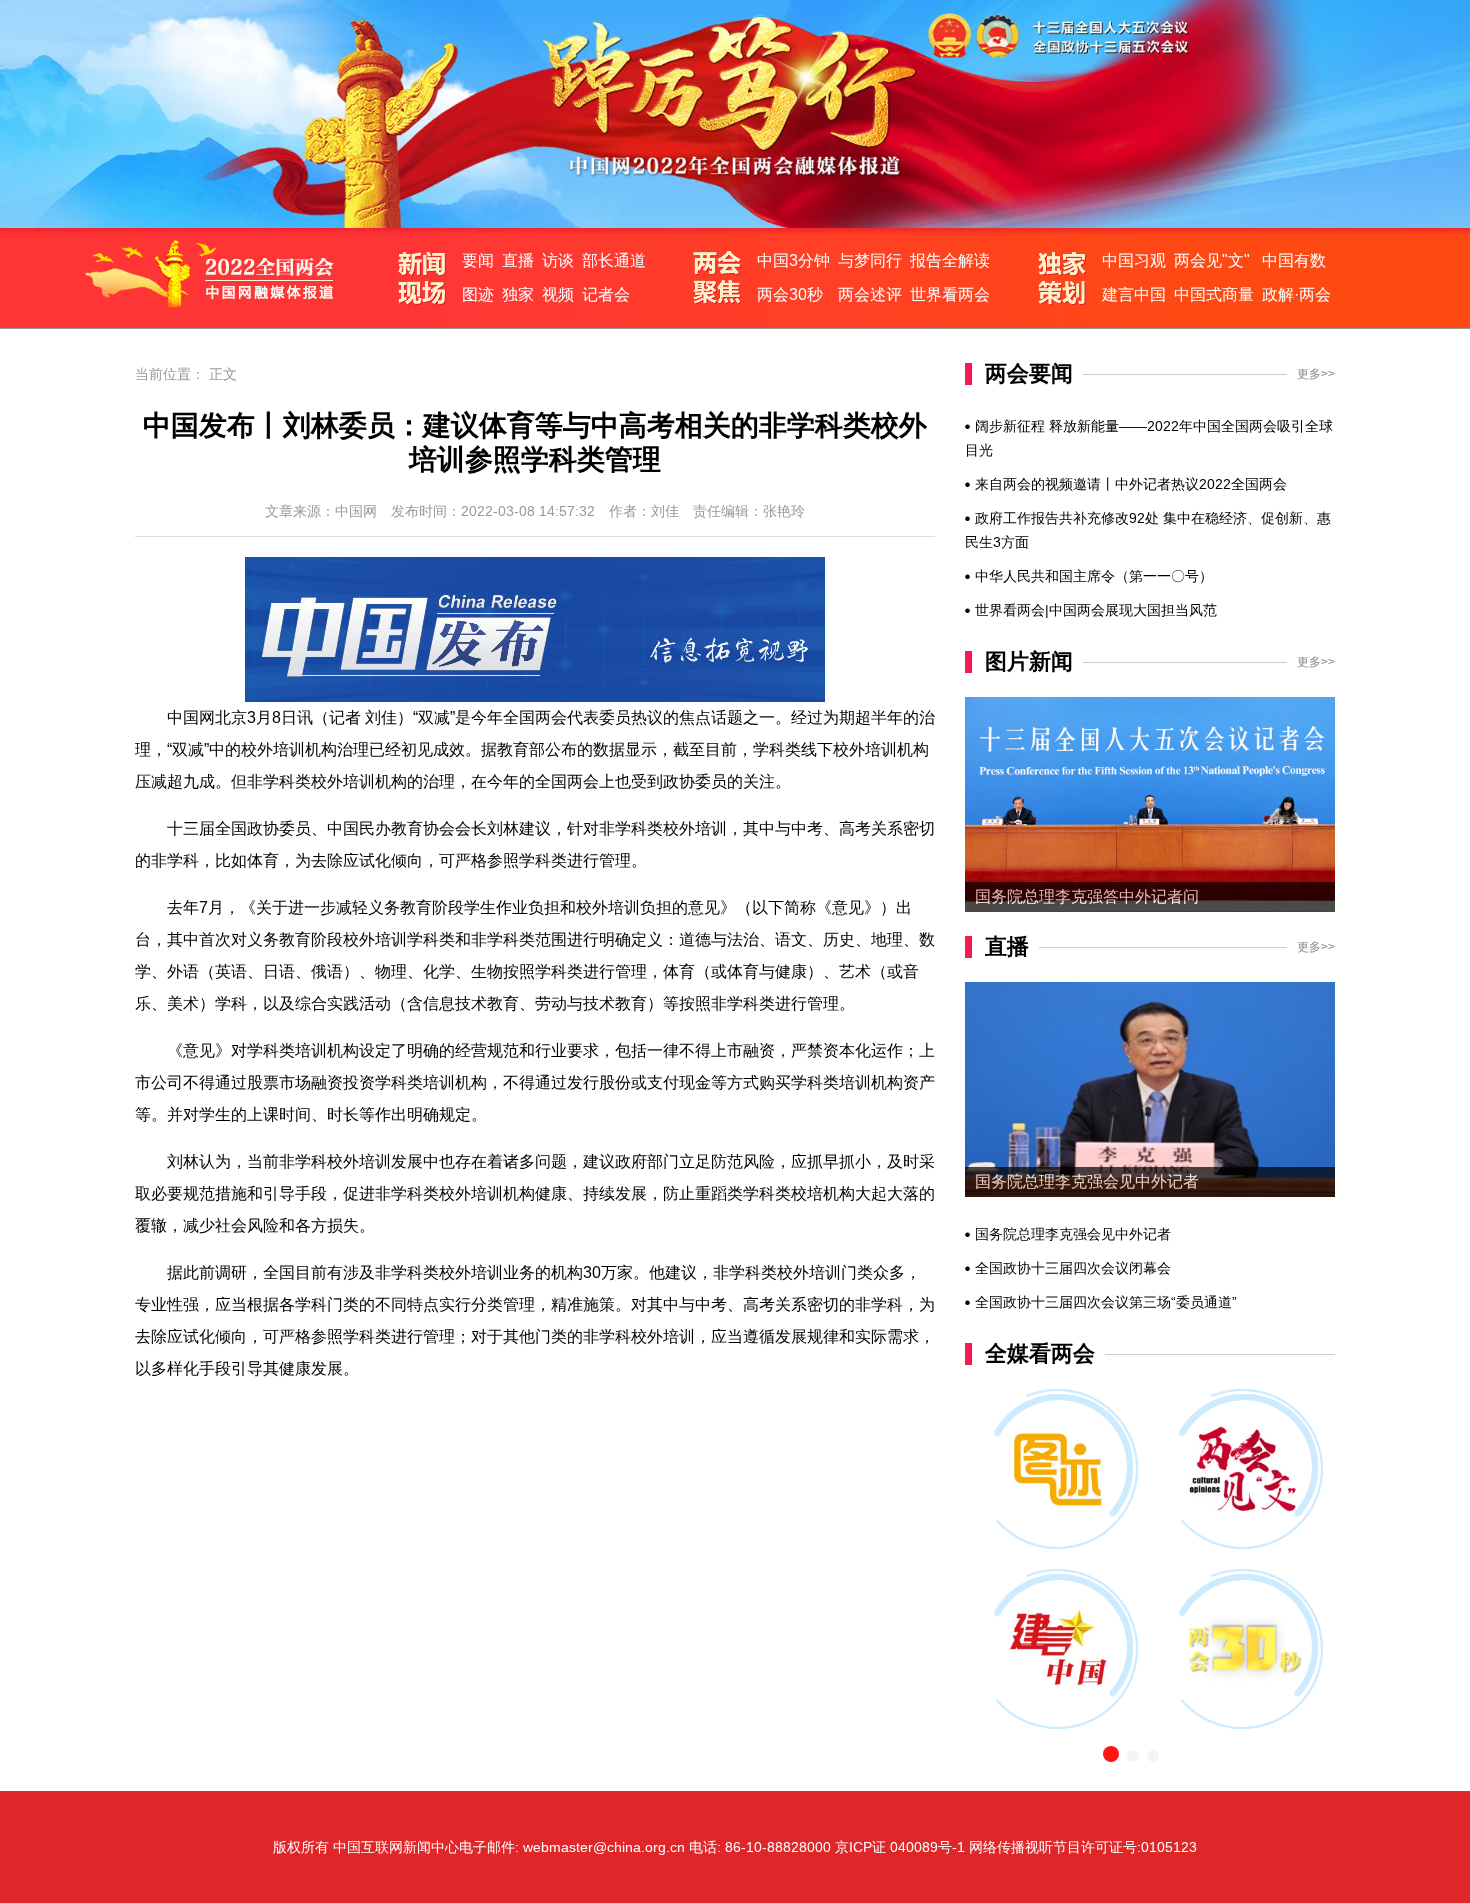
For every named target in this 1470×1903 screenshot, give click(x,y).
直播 (518, 260)
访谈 (558, 260)
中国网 (356, 511)
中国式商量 (1214, 294)
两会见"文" (1212, 260)
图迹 (478, 294)
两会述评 (870, 294)
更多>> (1316, 374)
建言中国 (1134, 294)
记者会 (606, 294)
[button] (1111, 1754)
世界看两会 (950, 294)
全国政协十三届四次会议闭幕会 (1073, 1268)
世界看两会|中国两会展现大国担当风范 (1096, 610)
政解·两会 (1296, 294)
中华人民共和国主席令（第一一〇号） (1094, 576)
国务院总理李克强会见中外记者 (1087, 1181)
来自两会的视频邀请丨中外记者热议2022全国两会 (1131, 484)
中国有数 (1294, 260)
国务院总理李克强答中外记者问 (1087, 896)
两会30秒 (790, 294)
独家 (518, 294)
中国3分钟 (793, 260)
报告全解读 (950, 260)
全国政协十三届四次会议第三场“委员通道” (1106, 1302)
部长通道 (614, 260)
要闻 (478, 260)
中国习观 (1134, 260)
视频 (558, 294)
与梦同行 (870, 260)
